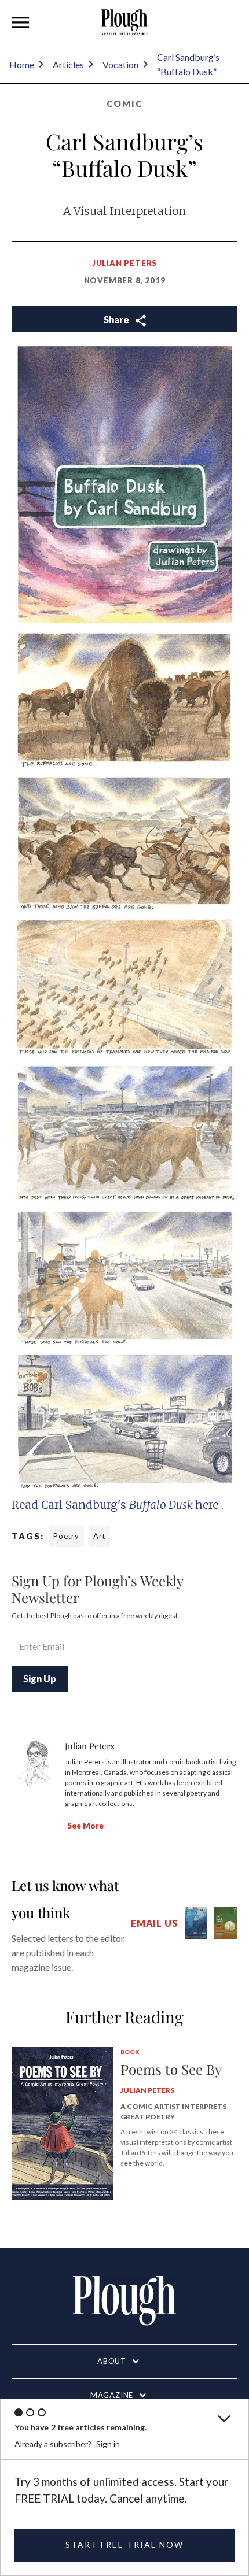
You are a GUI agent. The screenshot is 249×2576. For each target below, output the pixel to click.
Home (22, 64)
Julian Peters (124, 263)
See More (85, 1826)
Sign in (108, 2444)
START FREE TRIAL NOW (124, 2544)
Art (99, 1536)
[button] (21, 23)
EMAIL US (154, 1923)
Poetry (66, 1536)
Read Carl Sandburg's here (116, 1505)
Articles (68, 64)
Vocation (120, 64)
